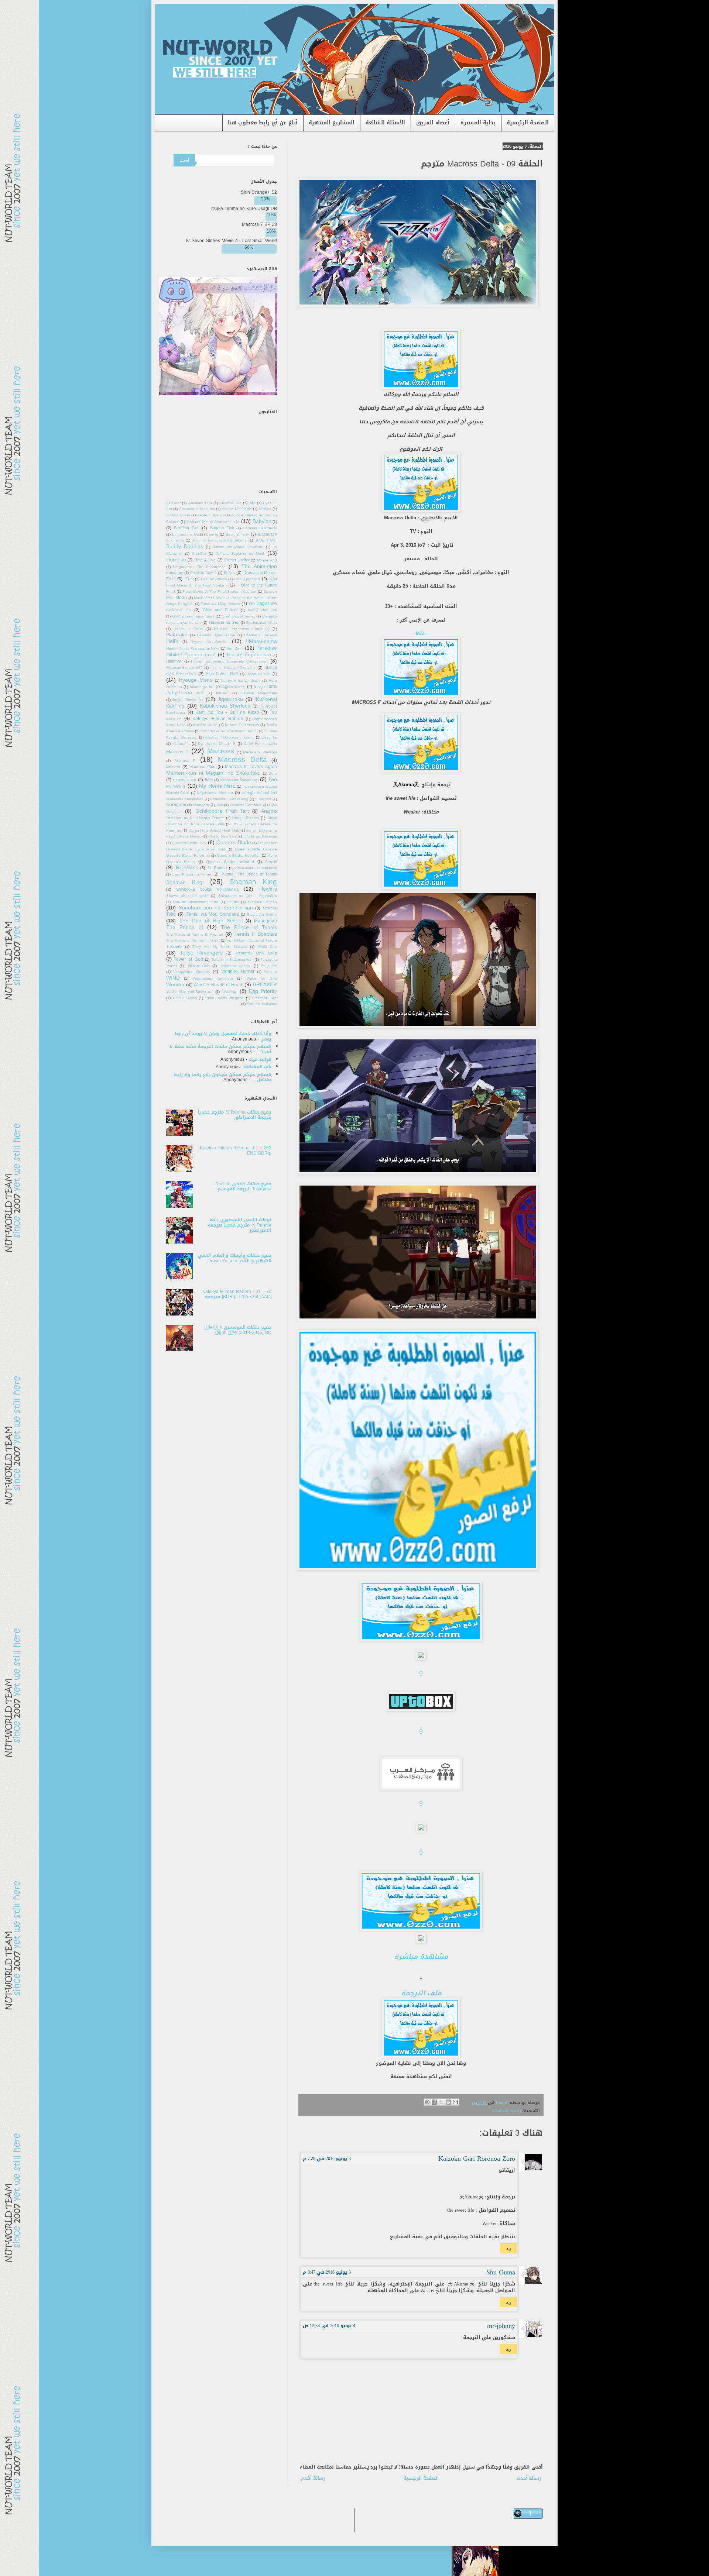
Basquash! (267, 534)
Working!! (230, 992)
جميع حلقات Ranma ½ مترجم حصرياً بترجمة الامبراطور (234, 1115)
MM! (209, 780)
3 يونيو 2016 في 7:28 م (327, 2159)
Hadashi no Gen (224, 622)
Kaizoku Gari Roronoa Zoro (477, 2159)
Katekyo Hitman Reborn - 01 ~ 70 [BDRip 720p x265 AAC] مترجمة (237, 1294)
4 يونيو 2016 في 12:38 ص (329, 2326)
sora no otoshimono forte (196, 902)
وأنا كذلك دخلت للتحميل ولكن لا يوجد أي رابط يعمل (223, 1036)
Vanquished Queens (191, 972)
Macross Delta (506, 2111)
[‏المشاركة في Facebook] (434, 2102)
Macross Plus (202, 767)
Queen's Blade (234, 842)
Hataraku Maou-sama (216, 635)
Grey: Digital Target (238, 616)
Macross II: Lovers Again (251, 767)
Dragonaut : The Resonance (199, 567)
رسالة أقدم (313, 2478)
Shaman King (253, 882)
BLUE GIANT (266, 540)
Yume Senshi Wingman (225, 998)
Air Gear (173, 503)
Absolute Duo (200, 503)
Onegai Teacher (246, 818)
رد (508, 2248)
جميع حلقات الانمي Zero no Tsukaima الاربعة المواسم (243, 1186)
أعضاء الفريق (433, 123)
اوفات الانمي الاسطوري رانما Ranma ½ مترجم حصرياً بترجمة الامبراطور (240, 1225)
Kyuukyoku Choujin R (217, 744)
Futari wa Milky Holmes (220, 604)
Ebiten (229, 573)
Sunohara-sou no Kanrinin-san (216, 908)
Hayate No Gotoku (209, 642)
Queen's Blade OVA (189, 843)
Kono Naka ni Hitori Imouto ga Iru (229, 731)
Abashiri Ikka (230, 503)
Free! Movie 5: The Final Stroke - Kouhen (219, 592)
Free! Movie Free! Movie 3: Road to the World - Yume (222, 595)
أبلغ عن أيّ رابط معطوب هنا (263, 123)
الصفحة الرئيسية (528, 123)
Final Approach (247, 579)
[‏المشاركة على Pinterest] (427, 2102)
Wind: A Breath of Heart (218, 985)
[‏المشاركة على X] (441, 2102)
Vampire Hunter (238, 971)
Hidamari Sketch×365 (184, 668)
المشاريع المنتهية (332, 123)
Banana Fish (222, 528)
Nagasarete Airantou (215, 793)
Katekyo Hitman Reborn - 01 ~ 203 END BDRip (236, 1151)
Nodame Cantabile (246, 805)
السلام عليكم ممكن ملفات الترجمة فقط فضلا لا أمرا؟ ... (220, 1049)
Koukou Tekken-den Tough (230, 737)
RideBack (187, 868)
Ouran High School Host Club (214, 830)
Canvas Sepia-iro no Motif (240, 554)
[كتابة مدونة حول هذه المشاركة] (448, 2102)
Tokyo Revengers (201, 953)
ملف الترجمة (421, 1993)
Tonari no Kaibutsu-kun (232, 960)
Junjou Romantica (188, 700)
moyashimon (185, 780)
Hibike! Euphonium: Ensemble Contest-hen (229, 661)
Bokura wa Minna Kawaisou (238, 547)
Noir (220, 805)
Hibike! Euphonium (249, 655)
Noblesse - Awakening (229, 799)
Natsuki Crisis (178, 793)
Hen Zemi (234, 649)
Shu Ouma (501, 2272)
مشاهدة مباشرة (421, 1957)
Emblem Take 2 (203, 573)
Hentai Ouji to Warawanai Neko (193, 649)
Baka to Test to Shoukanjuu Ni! (213, 522)
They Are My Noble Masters (220, 947)
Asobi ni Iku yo (210, 515)
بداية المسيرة (478, 123)
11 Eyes (270, 503)
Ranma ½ (217, 868)
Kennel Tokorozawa (242, 725)
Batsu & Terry (237, 534)
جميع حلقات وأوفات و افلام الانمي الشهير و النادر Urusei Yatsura (235, 1258)
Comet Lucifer (237, 560)
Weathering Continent (213, 979)
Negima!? (263, 799)
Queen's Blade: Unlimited (230, 862)
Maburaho (181, 744)
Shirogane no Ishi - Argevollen (248, 896)
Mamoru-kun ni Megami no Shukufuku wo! (222, 776)
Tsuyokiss (269, 966)
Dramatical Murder (260, 573)
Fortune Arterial (214, 579)
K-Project (269, 706)
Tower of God (188, 959)
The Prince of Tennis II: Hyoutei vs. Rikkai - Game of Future (222, 938)
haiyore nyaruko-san (184, 623)
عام (252, 503)
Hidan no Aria (258, 674)
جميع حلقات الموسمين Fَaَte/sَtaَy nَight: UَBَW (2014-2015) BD (238, 1330)
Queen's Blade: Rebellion (239, 856)
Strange (270, 908)
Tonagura (269, 960)
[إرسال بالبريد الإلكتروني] (455, 2102)
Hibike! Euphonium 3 (191, 655)
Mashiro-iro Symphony (239, 780)
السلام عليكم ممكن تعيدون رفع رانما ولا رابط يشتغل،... (223, 1077)
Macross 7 (177, 752)
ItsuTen (222, 693)
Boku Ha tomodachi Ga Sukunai (220, 540)
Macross (221, 751)
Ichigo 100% (266, 687)
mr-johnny (501, 2326)
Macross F (185, 761)
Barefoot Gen (187, 528)
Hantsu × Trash (189, 629)
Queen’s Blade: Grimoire (256, 849)
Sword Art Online (262, 915)
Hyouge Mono (196, 680)
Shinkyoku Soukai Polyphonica (207, 889)
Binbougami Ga (186, 534)
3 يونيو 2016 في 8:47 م (327, 2272)
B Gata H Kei (178, 515)
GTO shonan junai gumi (193, 616)
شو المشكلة (258, 1067)
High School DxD (222, 674)
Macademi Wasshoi (260, 752)
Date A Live (205, 560)
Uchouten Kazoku (235, 966)
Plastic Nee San (222, 836)
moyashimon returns (260, 787)
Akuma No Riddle (237, 509)
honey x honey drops (241, 681)
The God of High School (211, 921)
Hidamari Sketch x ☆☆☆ (233, 668)
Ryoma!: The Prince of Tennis (249, 874)
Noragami (201, 805)
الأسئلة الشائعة (385, 123)
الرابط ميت (260, 1059)
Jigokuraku (230, 699)
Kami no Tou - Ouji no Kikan (227, 712)
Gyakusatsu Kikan (261, 623)
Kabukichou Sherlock (225, 706)
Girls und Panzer (220, 610)
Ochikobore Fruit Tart (222, 811)
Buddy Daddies (185, 546)
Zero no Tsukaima (262, 1004)
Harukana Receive (261, 635)
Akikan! (265, 509)
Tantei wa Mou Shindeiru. (212, 914)
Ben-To (212, 534)
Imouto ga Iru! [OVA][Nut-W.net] (218, 687)
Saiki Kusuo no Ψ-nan (192, 874)
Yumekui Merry (185, 998)
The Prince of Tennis (249, 927)
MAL (421, 634)
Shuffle (233, 902)
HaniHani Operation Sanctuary (242, 629)
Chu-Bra (199, 554)
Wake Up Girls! (261, 979)
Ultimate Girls (198, 966)
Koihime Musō (205, 725)
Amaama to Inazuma (197, 509)
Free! (189, 579)
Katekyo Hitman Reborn (218, 719)
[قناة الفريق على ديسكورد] (218, 393)
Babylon (262, 521)
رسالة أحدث (529, 2478)
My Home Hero (217, 786)
